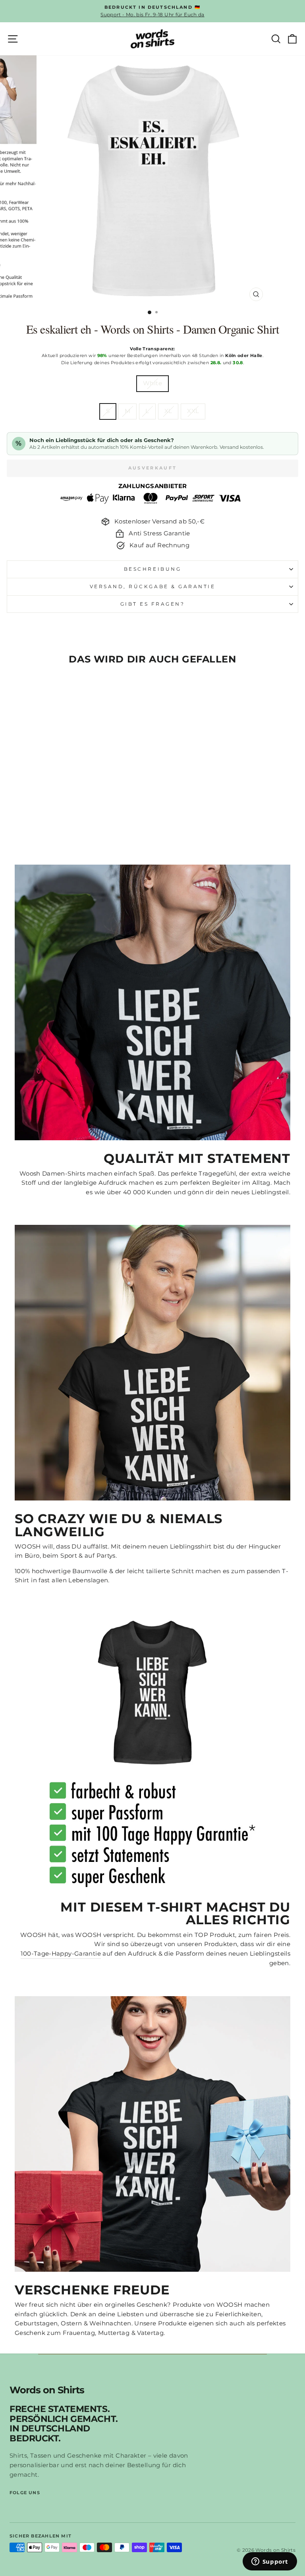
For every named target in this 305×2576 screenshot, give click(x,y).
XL (168, 411)
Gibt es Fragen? (153, 604)
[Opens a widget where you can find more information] (270, 2562)
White (152, 383)
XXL (193, 411)
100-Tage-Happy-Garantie (61, 1954)
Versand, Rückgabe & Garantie (153, 587)
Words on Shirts (47, 2390)
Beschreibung (152, 569)
